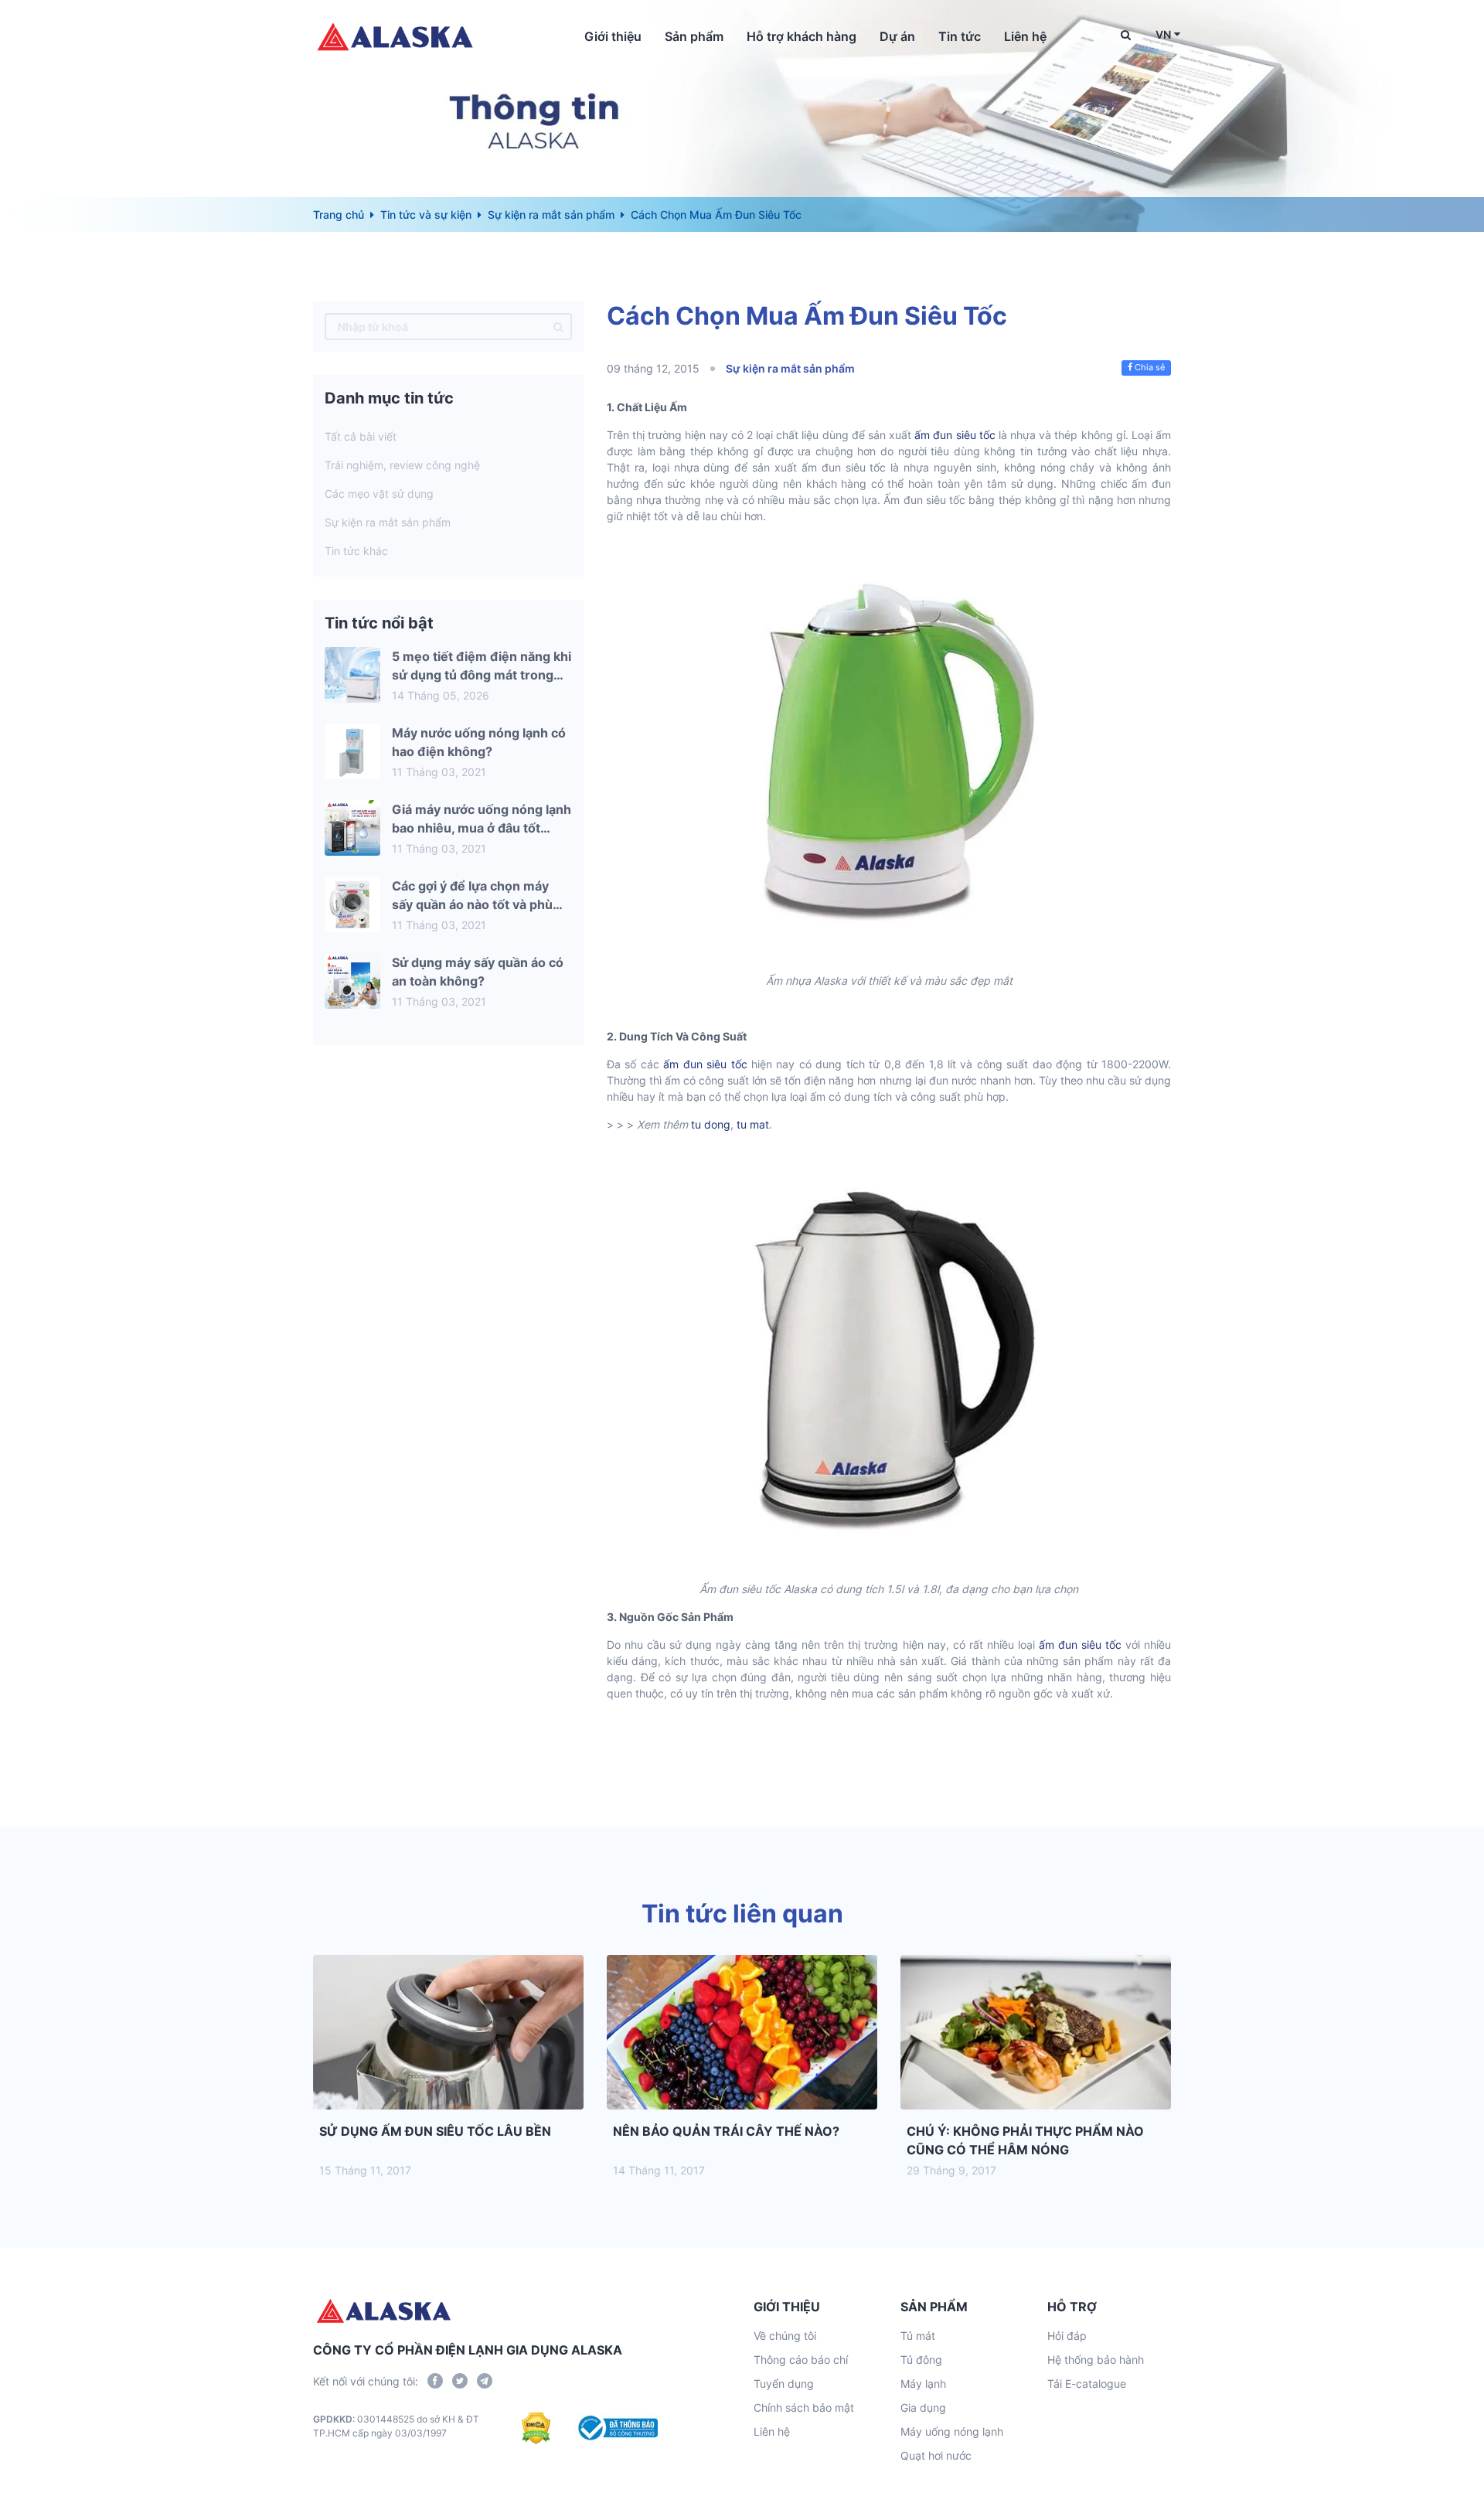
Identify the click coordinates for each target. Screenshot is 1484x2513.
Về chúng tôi (785, 2336)
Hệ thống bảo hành (1096, 2360)
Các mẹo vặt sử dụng (379, 494)
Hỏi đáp (1067, 2336)
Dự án (897, 36)
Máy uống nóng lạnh (952, 2431)
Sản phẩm (694, 36)
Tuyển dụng (784, 2384)
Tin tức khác (356, 551)
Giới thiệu (613, 36)
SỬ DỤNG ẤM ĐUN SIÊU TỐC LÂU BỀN (435, 2131)
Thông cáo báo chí (801, 2360)
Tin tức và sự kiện (426, 215)
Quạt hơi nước (936, 2455)
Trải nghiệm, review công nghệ (402, 465)
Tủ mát (918, 2336)
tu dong (711, 1124)
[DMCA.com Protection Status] (536, 2428)
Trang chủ (339, 215)
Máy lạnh (923, 2384)
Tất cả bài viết (361, 436)
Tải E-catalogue (1087, 2384)
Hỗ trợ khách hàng (802, 36)
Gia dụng (923, 2407)
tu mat (753, 1124)
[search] (558, 327)
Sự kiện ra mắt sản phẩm (551, 215)
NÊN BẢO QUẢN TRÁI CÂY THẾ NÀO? (726, 2131)
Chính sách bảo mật (804, 2407)
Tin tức (960, 36)
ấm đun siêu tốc (955, 435)
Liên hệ (1025, 36)
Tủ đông (921, 2360)
